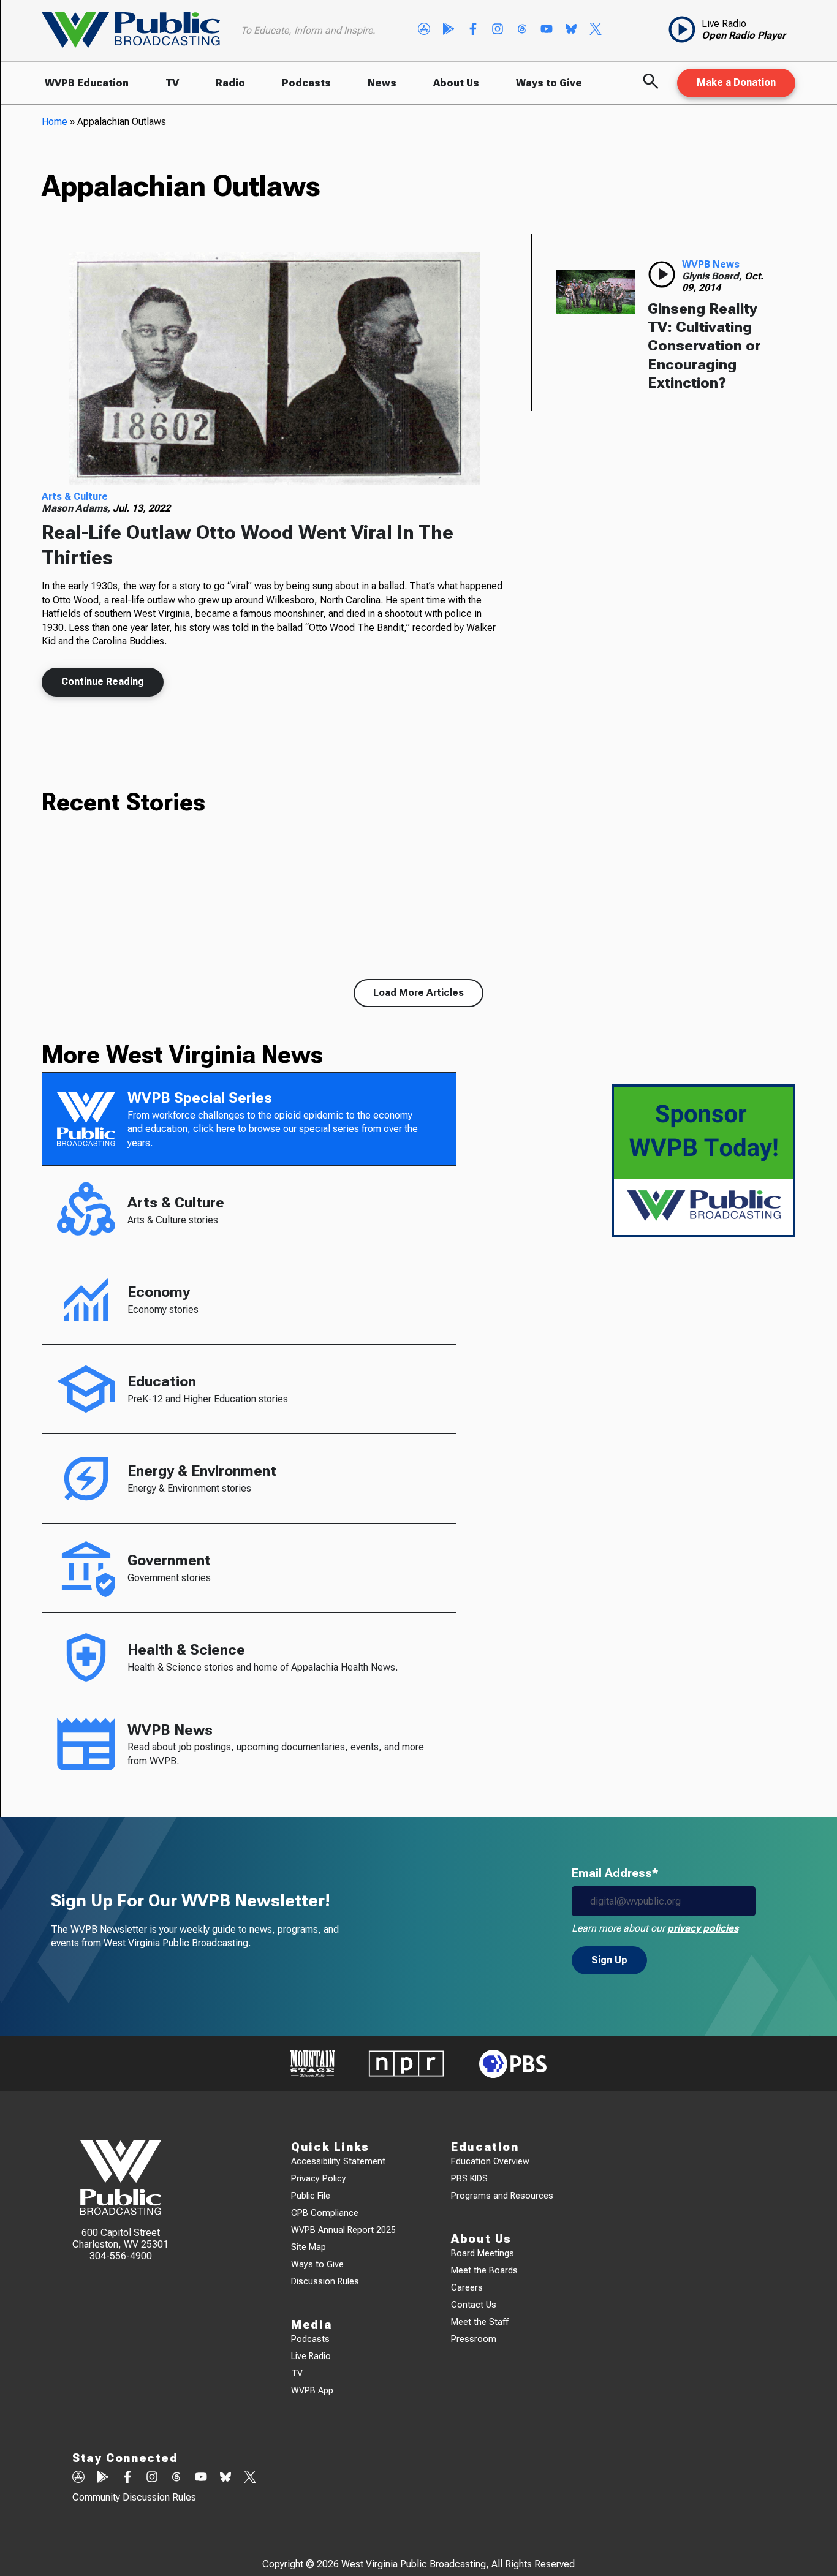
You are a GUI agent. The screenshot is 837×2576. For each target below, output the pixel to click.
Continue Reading (103, 682)
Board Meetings (483, 2253)
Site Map (309, 2247)
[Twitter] (596, 30)
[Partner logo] (312, 2064)
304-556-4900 (121, 2256)
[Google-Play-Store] (449, 30)
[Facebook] (473, 30)
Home (55, 122)
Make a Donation (736, 82)
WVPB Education (87, 83)
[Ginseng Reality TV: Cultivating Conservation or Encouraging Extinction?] (596, 292)
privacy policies (703, 1928)
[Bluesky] (571, 30)
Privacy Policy (319, 2179)
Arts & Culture (75, 497)
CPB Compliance (325, 2213)
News (382, 83)
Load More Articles (418, 993)
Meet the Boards (484, 2271)
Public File (311, 2196)
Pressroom (474, 2339)
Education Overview (490, 2162)
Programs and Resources (502, 2196)
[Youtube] (547, 30)
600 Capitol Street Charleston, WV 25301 (120, 2238)
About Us (456, 83)
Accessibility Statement (338, 2162)
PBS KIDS (469, 2179)
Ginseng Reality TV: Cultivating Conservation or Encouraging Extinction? (704, 346)
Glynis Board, (713, 276)
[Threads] (522, 30)
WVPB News (711, 264)
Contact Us (474, 2305)
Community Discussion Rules (134, 2497)
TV (172, 83)
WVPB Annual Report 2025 (343, 2230)
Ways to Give (549, 83)
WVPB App (312, 2391)
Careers (467, 2288)
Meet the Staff (480, 2322)
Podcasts (306, 83)
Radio (230, 83)
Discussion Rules (325, 2282)
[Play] (662, 274)
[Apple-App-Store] (424, 30)
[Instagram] (498, 30)
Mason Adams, (77, 508)
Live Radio (311, 2356)
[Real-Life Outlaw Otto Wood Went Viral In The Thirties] (274, 369)
